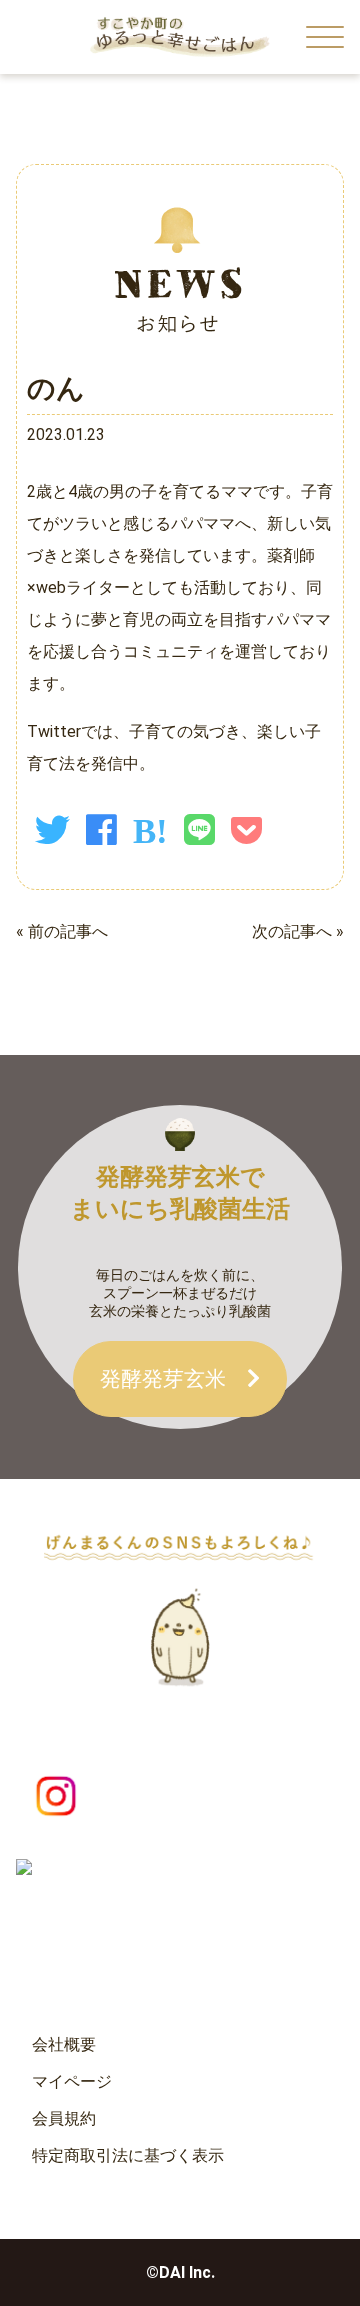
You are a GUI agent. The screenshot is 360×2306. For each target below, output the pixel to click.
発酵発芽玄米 (173, 1379)
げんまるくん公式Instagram (228, 1796)
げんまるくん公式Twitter (225, 1880)
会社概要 (64, 2044)
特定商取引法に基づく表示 (128, 2155)
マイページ (72, 2081)
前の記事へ (68, 931)
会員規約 (64, 2118)
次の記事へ (292, 931)
